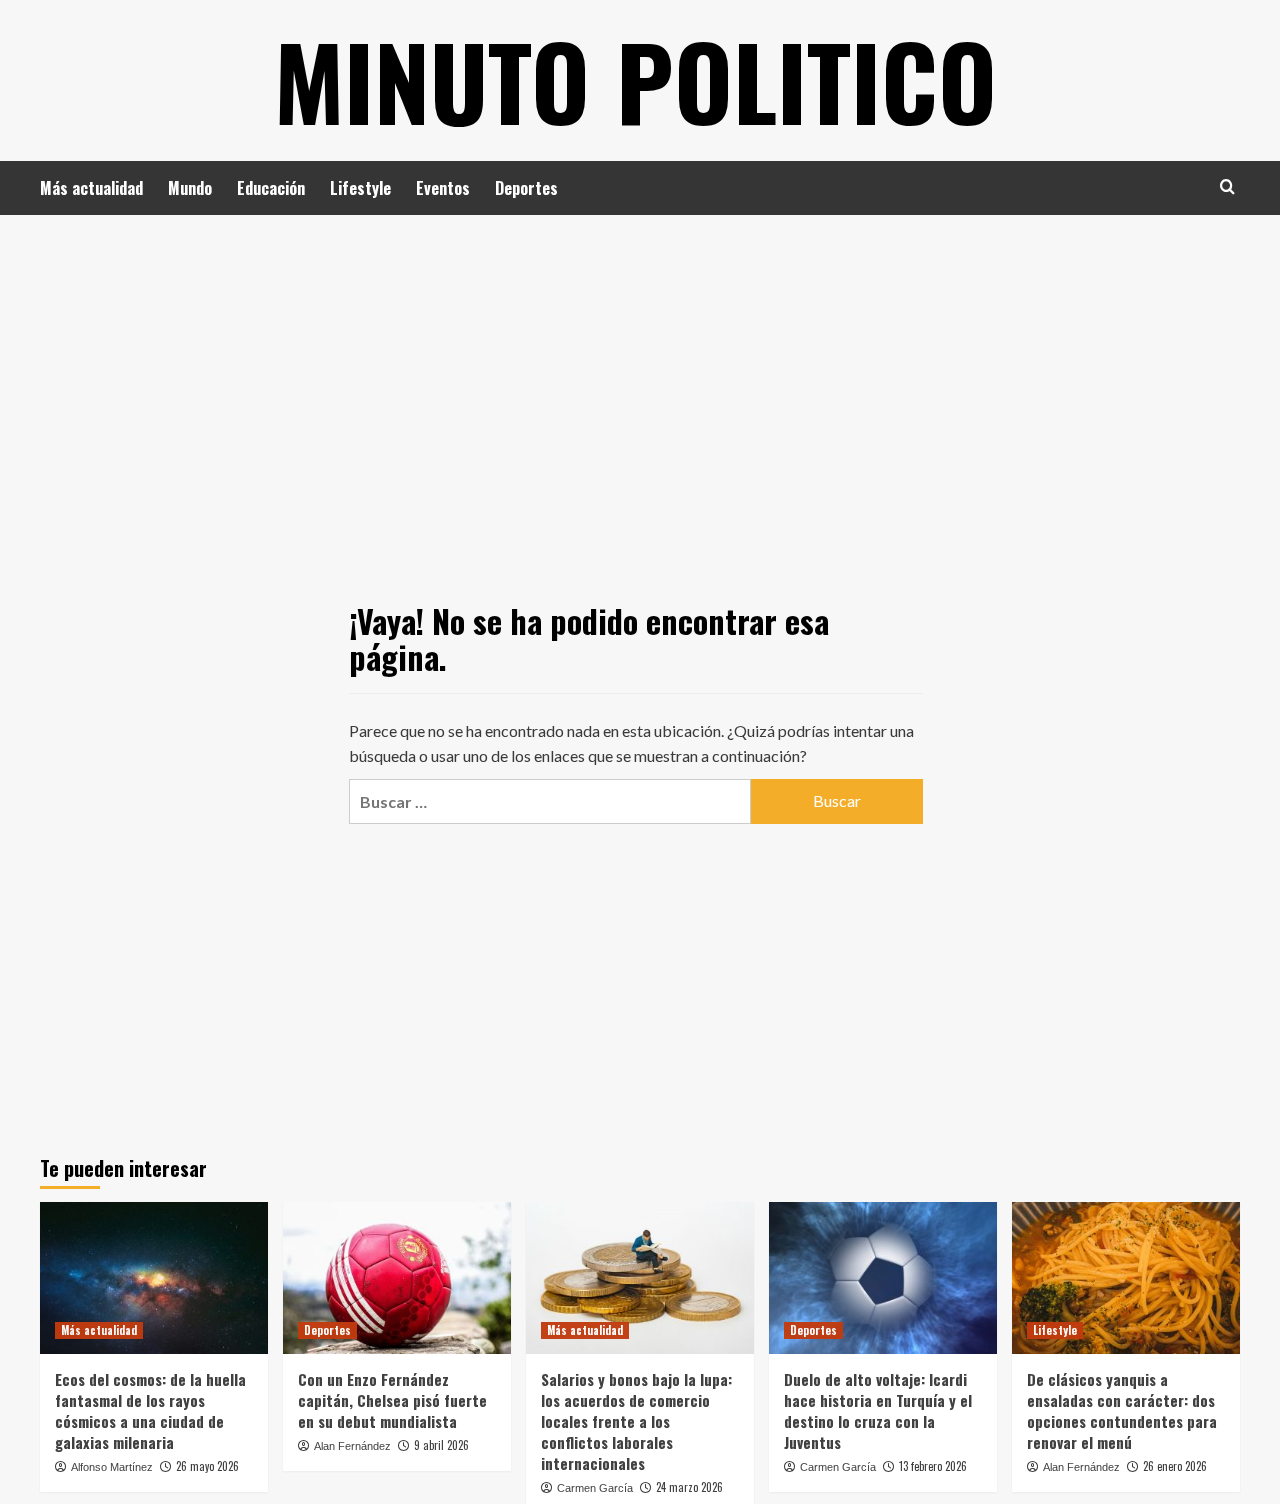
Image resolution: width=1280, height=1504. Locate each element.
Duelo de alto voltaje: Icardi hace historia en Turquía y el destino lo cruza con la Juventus (878, 1410)
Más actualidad (91, 188)
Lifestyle (360, 188)
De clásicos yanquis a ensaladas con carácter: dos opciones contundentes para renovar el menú (1122, 1410)
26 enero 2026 (1175, 1466)
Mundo (190, 188)
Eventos (443, 188)
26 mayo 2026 (207, 1466)
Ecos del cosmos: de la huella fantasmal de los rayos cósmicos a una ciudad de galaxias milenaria (150, 1410)
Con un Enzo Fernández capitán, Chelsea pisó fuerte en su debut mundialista (392, 1400)
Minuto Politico (635, 80)
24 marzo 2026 (689, 1487)
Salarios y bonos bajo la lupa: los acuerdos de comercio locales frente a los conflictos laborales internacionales (636, 1421)
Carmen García (595, 1488)
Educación (271, 188)
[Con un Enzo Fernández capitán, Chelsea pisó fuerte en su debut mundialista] (397, 1278)
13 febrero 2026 (933, 1466)
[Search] (1227, 186)
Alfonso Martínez (112, 1467)
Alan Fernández (352, 1446)
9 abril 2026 (441, 1445)
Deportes (526, 188)
